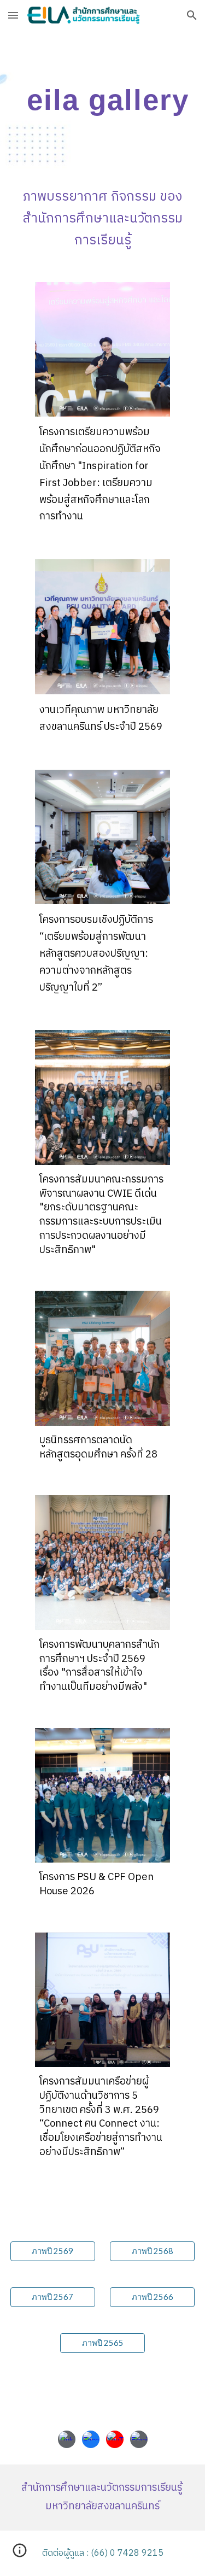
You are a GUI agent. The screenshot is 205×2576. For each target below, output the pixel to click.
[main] (103, 99)
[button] (13, 15)
